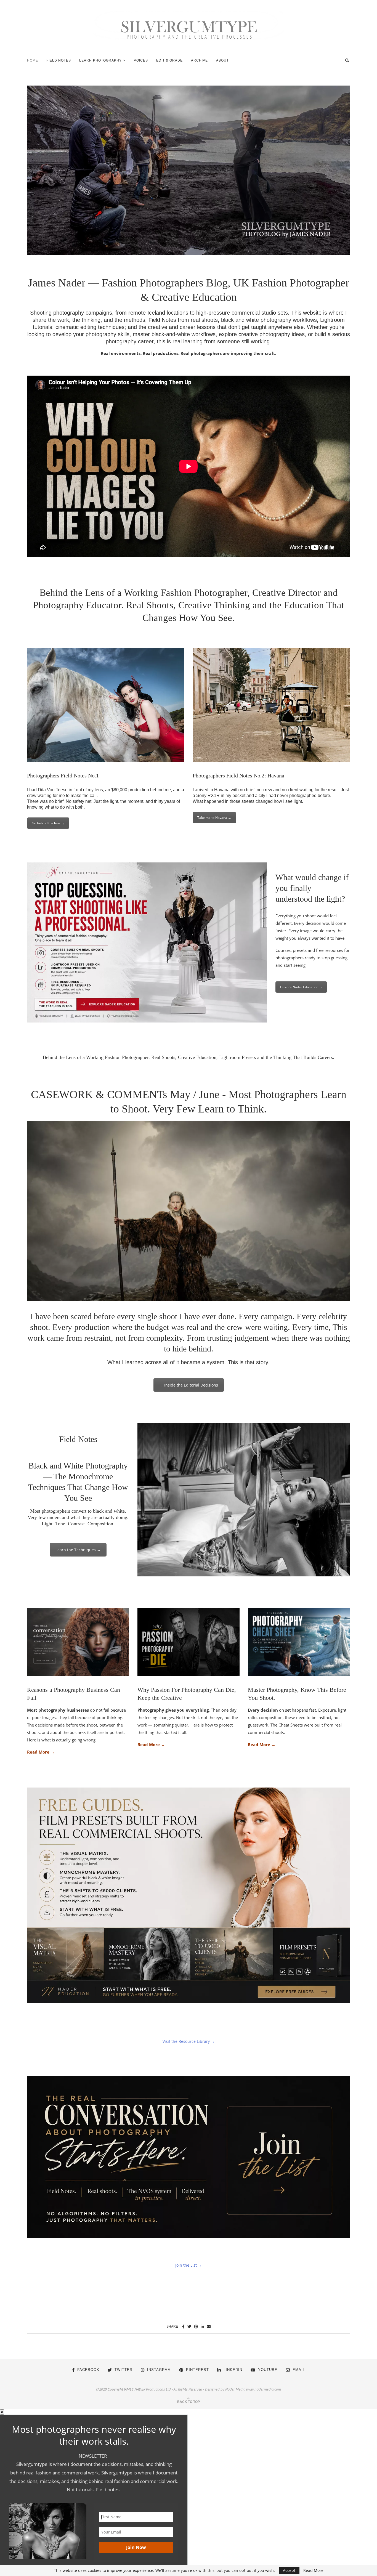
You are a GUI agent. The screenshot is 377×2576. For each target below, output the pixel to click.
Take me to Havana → (214, 818)
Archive (199, 60)
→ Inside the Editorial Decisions (189, 1385)
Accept (289, 2570)
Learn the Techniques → (78, 1550)
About (222, 60)
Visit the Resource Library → (189, 2041)
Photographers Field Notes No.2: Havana (238, 776)
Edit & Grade (169, 60)
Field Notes (59, 60)
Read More (313, 2570)
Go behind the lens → (48, 823)
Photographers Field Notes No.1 (63, 776)
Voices (141, 60)
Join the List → (189, 2265)
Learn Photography (100, 60)
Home (33, 60)
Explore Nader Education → (301, 987)
